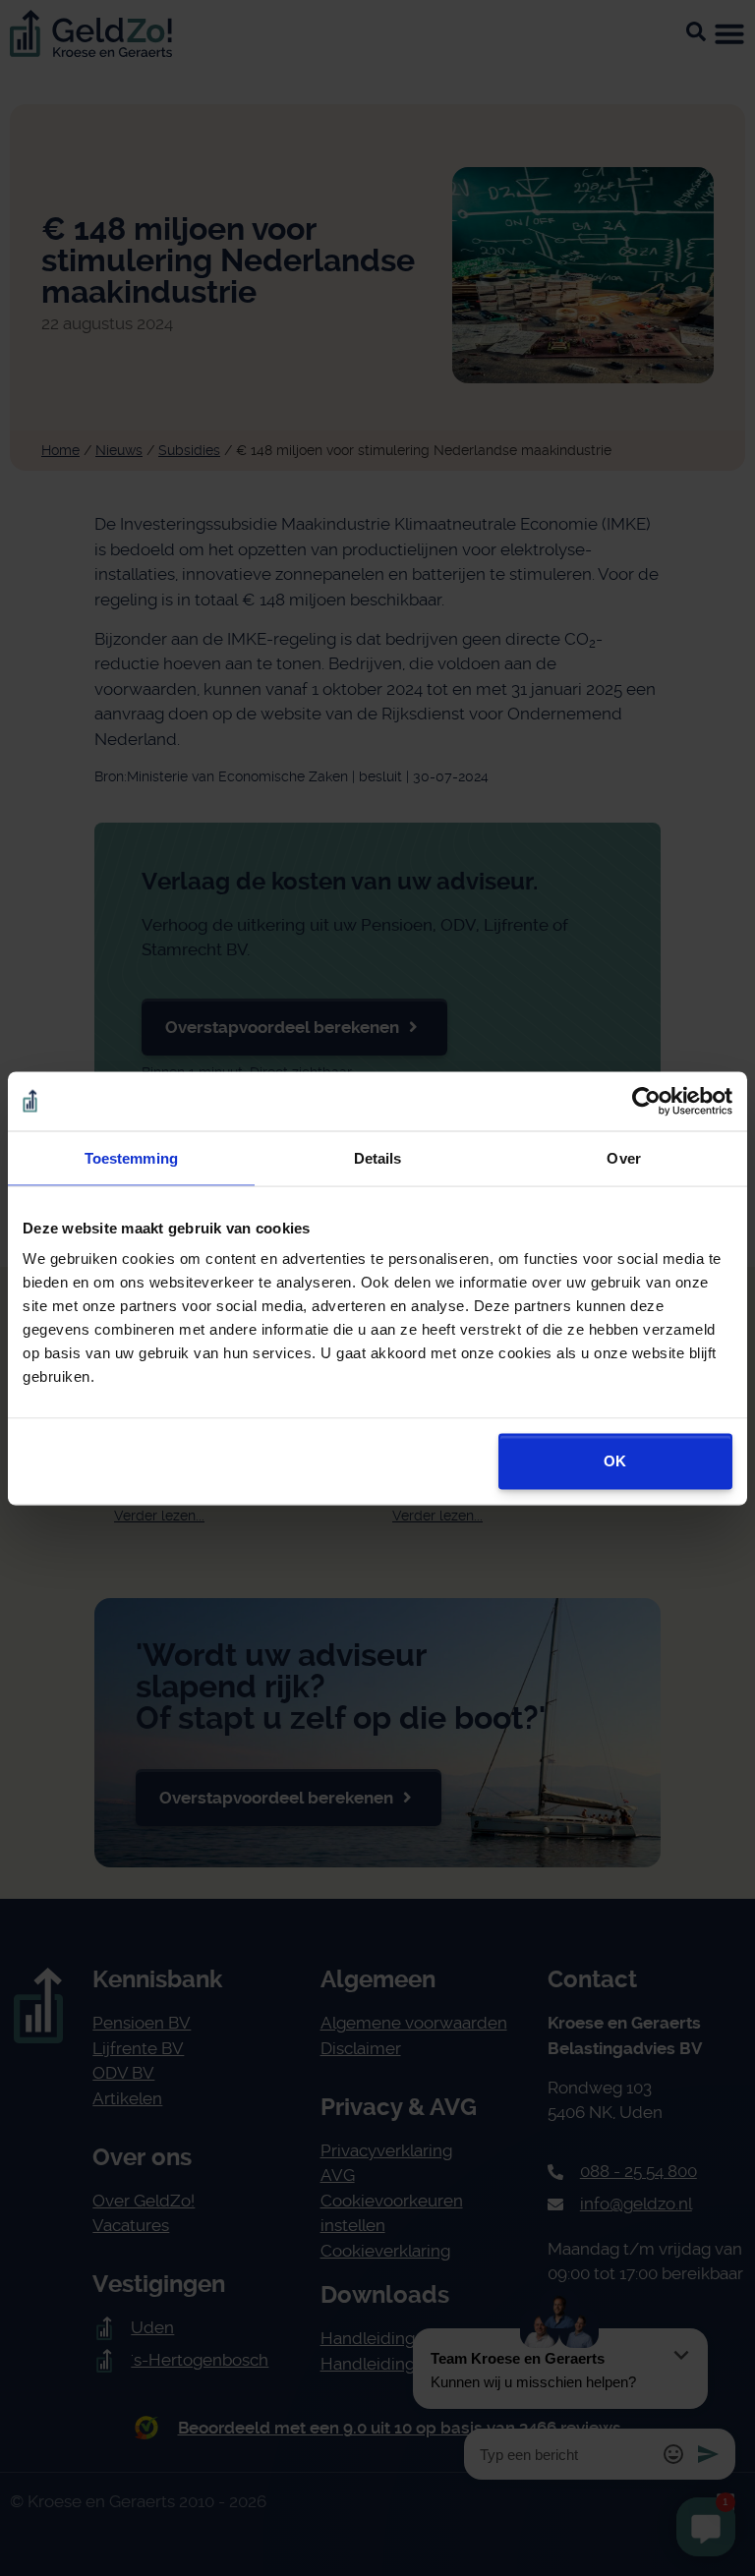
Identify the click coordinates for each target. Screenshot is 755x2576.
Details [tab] (378, 1157)
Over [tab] (623, 1157)
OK (615, 1461)
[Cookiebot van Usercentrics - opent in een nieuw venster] (646, 1101)
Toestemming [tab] (131, 1157)
